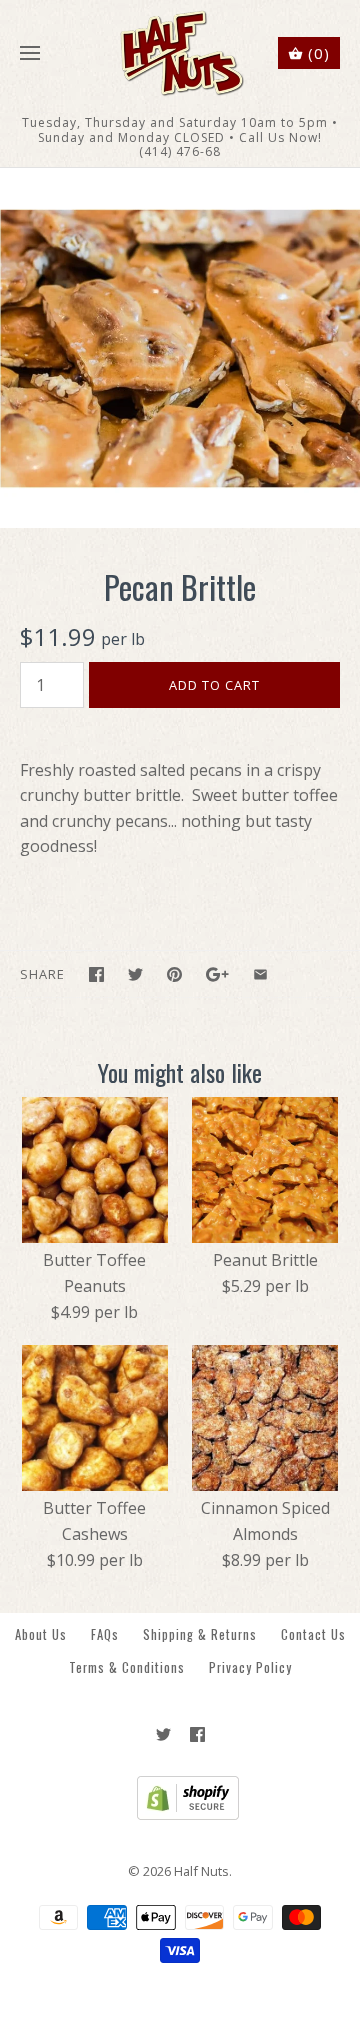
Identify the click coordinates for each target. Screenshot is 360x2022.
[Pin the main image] (174, 974)
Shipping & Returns (200, 1634)
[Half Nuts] (180, 53)
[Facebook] (197, 1734)
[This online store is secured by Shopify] (180, 1815)
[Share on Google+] (217, 974)
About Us (41, 1634)
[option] (180, 348)
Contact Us (313, 1634)
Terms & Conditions (127, 1667)
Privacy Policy (250, 1667)
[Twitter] (163, 1734)
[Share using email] (260, 974)
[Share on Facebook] (96, 974)
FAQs (105, 1634)
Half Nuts (201, 1871)
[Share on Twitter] (135, 974)
